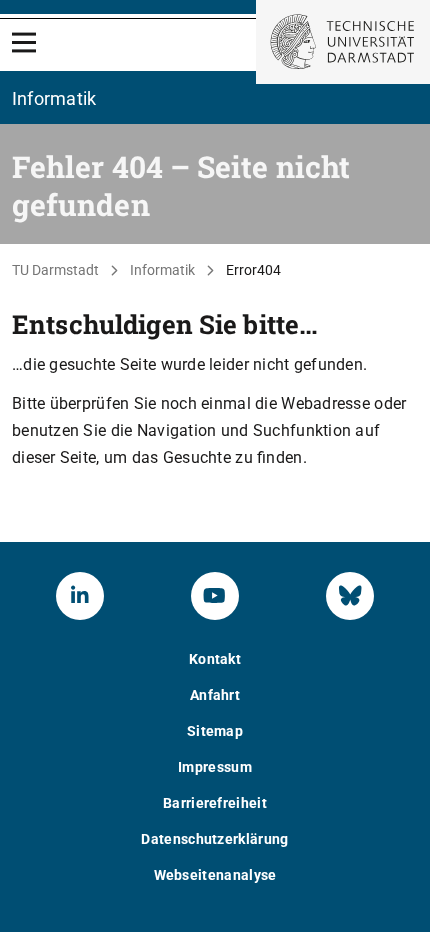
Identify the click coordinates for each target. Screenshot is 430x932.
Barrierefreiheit (215, 803)
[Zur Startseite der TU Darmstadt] (343, 42)
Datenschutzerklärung (214, 839)
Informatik (162, 270)
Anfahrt (215, 695)
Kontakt (215, 659)
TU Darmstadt (55, 270)
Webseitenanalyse (215, 875)
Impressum (215, 767)
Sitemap (215, 731)
